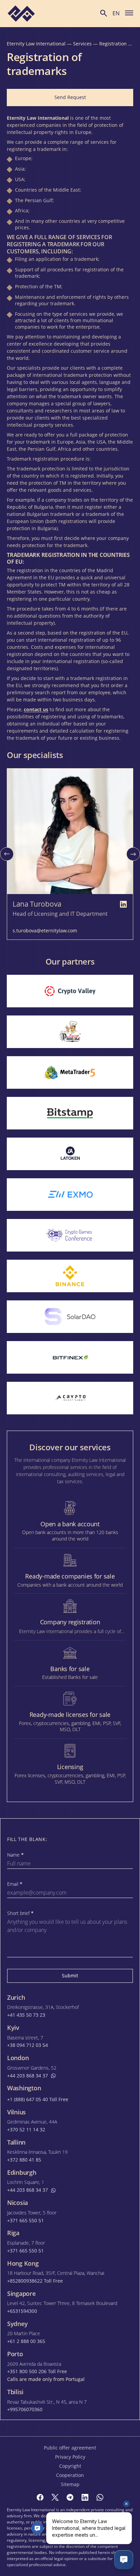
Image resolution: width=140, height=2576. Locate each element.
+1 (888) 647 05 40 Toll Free (38, 2099)
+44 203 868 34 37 (28, 2076)
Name (15, 1855)
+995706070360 (25, 2409)
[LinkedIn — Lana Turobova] (123, 904)
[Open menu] (129, 13)
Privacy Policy (70, 2457)
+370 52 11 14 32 (26, 2130)
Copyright (70, 2466)
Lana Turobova (37, 904)
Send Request (70, 97)
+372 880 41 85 (24, 2160)
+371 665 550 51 (25, 2221)
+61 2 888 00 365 (26, 2341)
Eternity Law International (36, 44)
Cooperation (70, 2475)
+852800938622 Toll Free (35, 2281)
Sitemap (70, 2484)
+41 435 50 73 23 (26, 2015)
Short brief (20, 1913)
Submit (70, 1975)
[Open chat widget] (124, 2560)
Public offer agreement (70, 2448)
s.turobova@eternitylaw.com (45, 931)
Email (15, 1884)
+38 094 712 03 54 (28, 2045)
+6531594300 (22, 2311)
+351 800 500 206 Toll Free (37, 2371)
